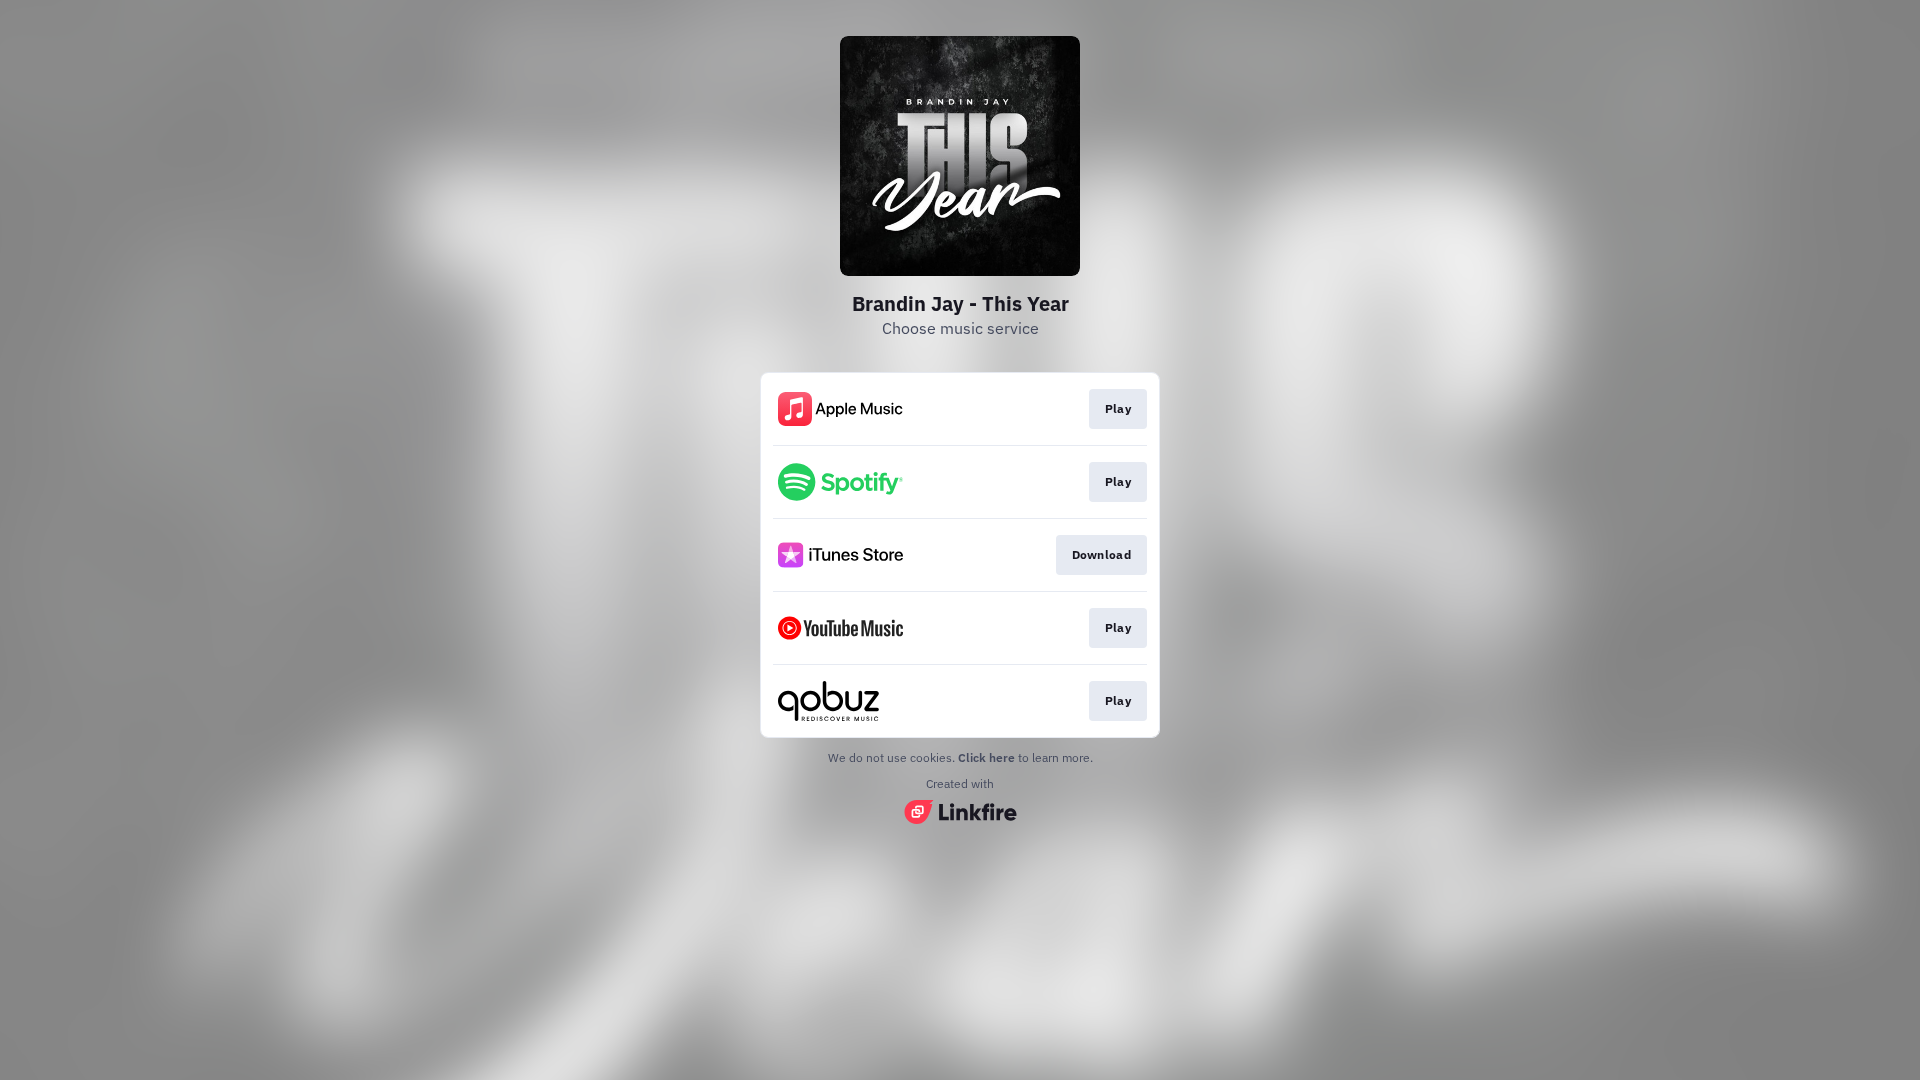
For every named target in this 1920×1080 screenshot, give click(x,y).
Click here (986, 757)
